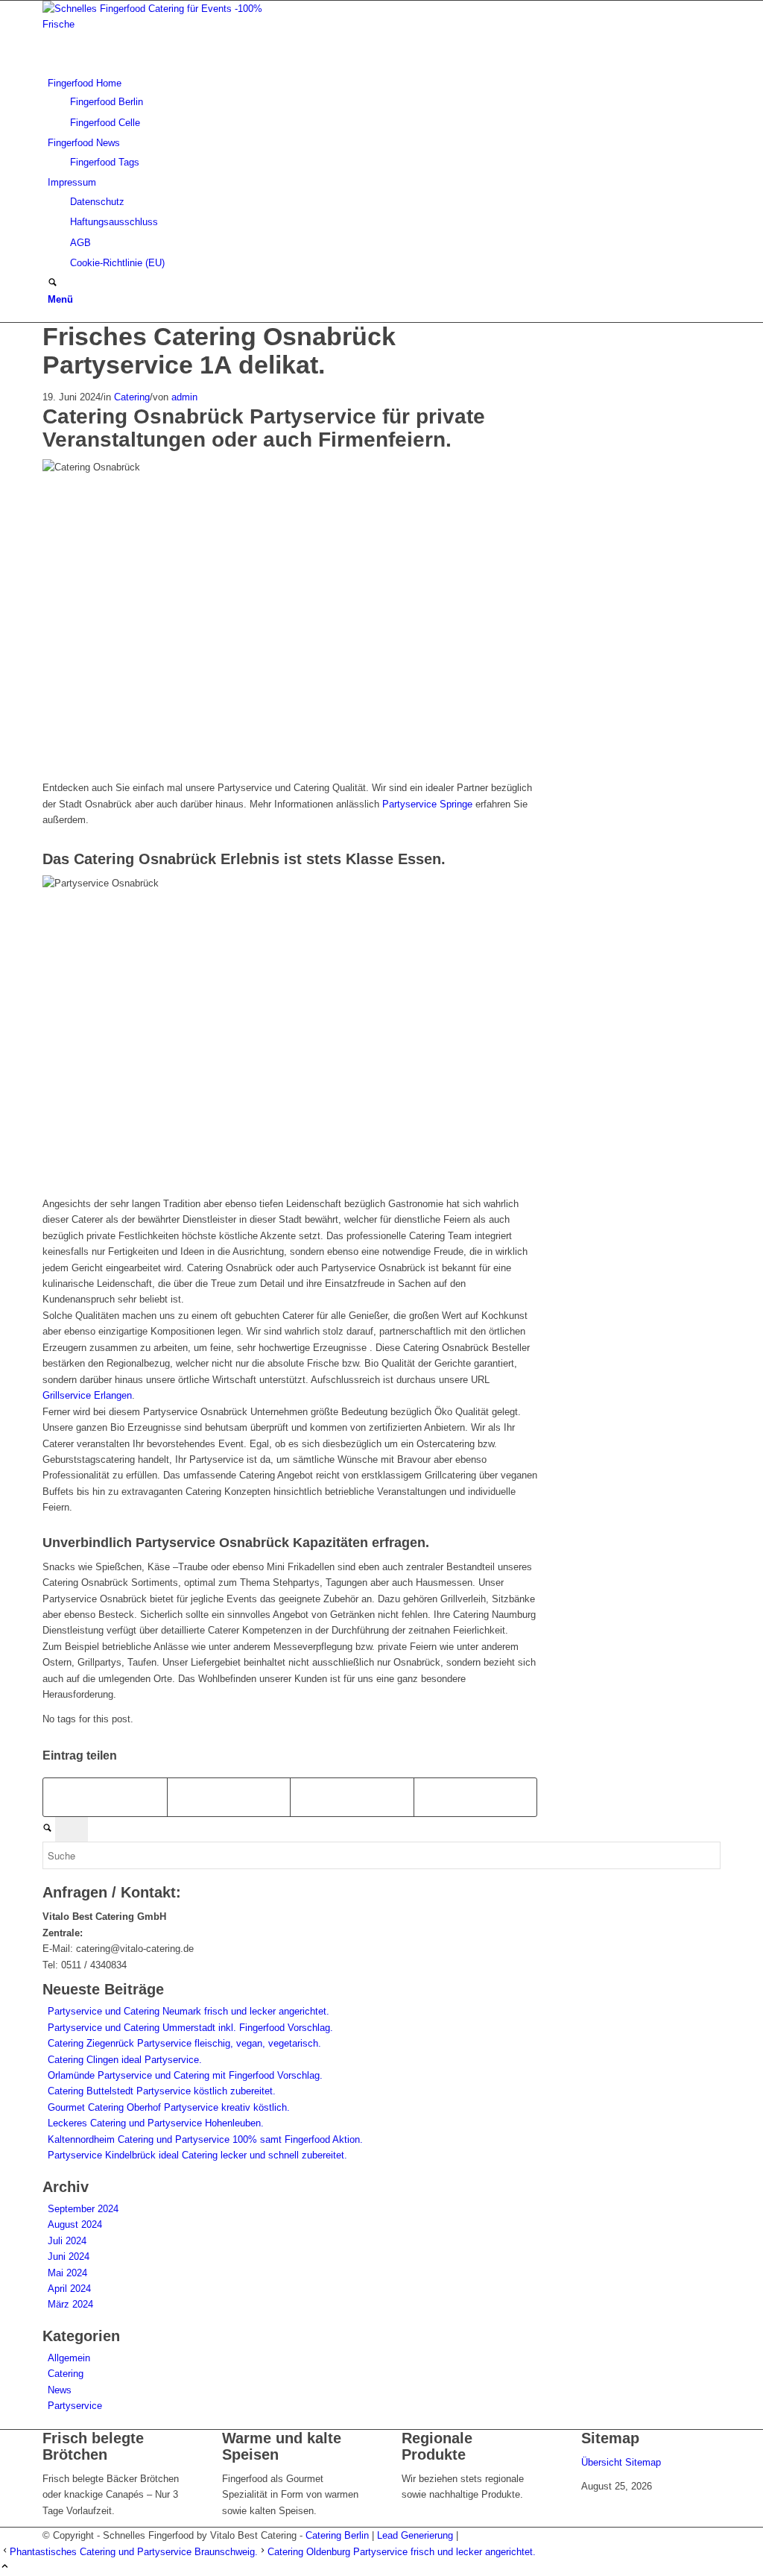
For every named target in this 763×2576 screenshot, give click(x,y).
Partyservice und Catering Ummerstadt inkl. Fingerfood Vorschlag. (190, 2028)
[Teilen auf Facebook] (105, 1797)
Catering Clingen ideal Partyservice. (125, 2060)
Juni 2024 (69, 2257)
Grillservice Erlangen (87, 1395)
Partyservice (75, 2406)
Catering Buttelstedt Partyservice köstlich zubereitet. (162, 2091)
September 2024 (83, 2209)
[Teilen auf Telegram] (476, 1797)
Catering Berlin (337, 2535)
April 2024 (69, 2289)
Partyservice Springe (427, 804)
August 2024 (75, 2224)
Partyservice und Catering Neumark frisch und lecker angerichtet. (189, 2011)
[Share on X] (229, 1797)
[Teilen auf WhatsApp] (352, 1797)
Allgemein (69, 2358)
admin (184, 397)
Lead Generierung (415, 2535)
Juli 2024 (67, 2241)
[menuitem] (384, 103)
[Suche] (53, 284)
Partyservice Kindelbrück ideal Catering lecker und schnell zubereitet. (197, 2155)
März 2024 (70, 2304)
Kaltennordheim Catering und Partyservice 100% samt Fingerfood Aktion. (205, 2139)
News (60, 2390)
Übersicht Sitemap (621, 2462)
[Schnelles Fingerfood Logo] (154, 24)
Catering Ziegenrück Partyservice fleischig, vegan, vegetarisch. (184, 2043)
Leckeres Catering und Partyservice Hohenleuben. (156, 2123)
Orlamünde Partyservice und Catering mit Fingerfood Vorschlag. (185, 2075)
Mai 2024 (67, 2273)
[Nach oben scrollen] (5, 2567)
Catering (132, 397)
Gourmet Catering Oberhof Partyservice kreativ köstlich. (169, 2107)
